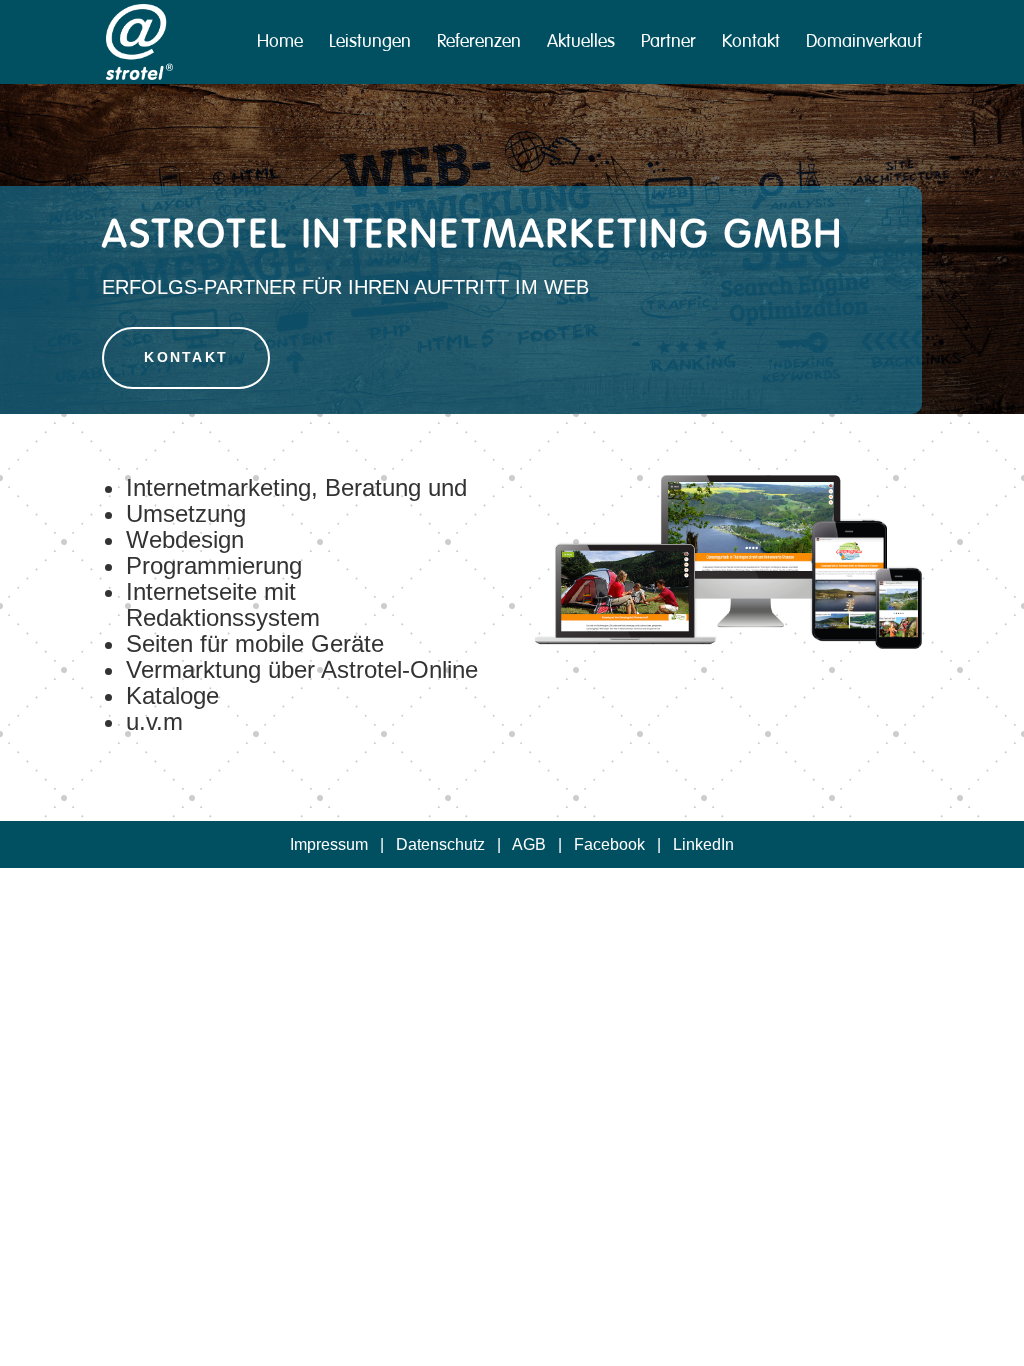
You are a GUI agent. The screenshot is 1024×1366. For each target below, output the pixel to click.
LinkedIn (703, 844)
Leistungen (370, 44)
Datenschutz (440, 844)
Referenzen (479, 44)
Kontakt (751, 44)
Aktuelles (581, 44)
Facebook (609, 844)
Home (280, 44)
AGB (529, 844)
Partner (668, 44)
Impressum (329, 844)
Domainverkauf (864, 44)
